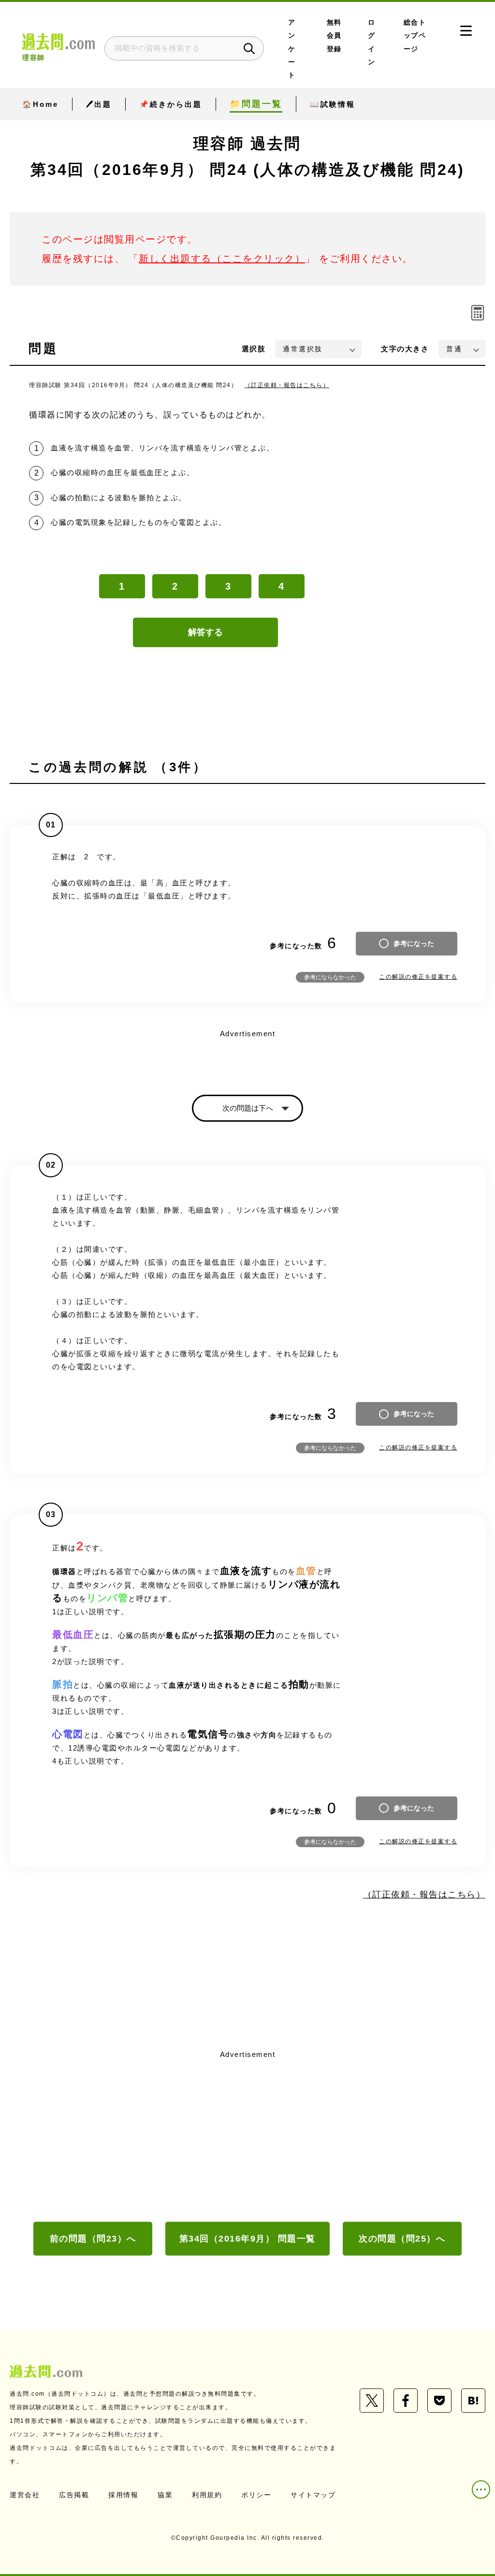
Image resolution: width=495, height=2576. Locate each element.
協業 (165, 2495)
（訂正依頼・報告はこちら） (287, 385)
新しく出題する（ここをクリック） (222, 259)
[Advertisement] (247, 2135)
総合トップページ (415, 36)
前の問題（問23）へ (93, 2239)
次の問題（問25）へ (402, 2239)
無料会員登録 (334, 36)
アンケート (292, 49)
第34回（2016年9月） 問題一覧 (247, 2239)
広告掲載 (74, 2495)
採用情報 (123, 2495)
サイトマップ (313, 2495)
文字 (405, 349)
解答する (205, 632)
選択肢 (254, 349)
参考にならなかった (330, 977)
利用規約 (207, 2495)
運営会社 (25, 2495)
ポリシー (256, 2495)
